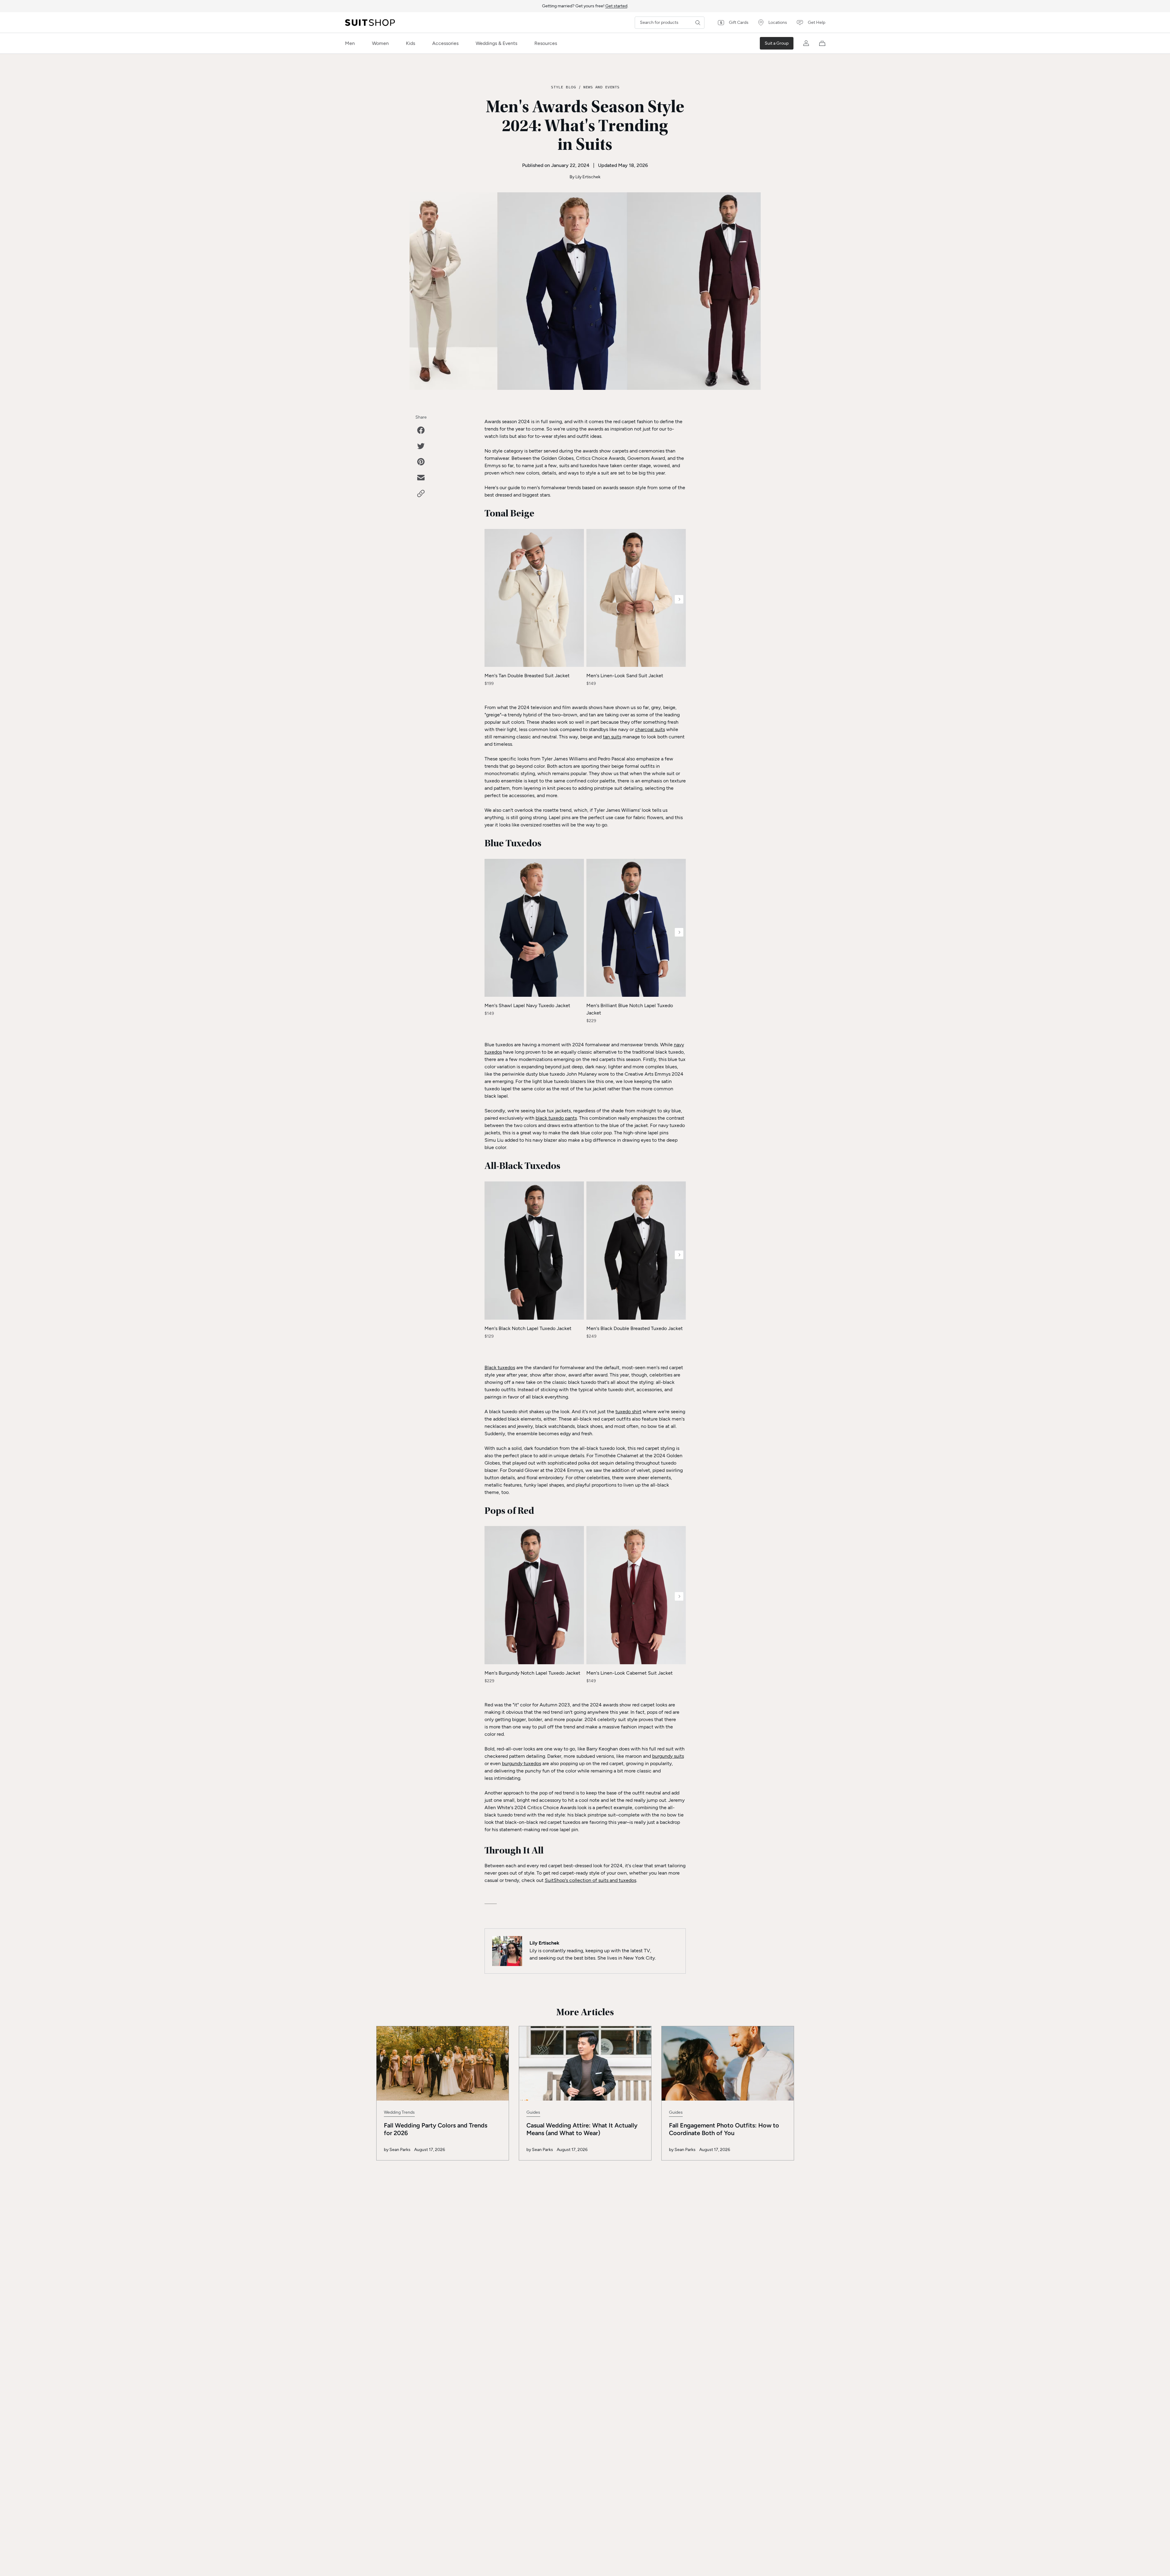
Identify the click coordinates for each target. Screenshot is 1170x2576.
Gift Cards (739, 22)
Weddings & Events (496, 43)
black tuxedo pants (556, 1118)
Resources (546, 43)
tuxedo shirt (628, 1412)
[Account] (806, 43)
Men (350, 43)
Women (380, 43)
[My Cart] (822, 43)
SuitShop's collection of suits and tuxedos (591, 1880)
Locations (778, 22)
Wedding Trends (399, 2112)
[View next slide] (679, 599)
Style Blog (563, 87)
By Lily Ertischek (585, 177)
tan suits (612, 737)
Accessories (445, 43)
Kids (410, 43)
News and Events (601, 87)
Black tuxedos (500, 1367)
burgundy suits (668, 1756)
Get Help (817, 22)
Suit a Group (777, 43)
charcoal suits (650, 729)
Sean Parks (400, 2150)
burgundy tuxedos (522, 1763)
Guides (533, 2112)
